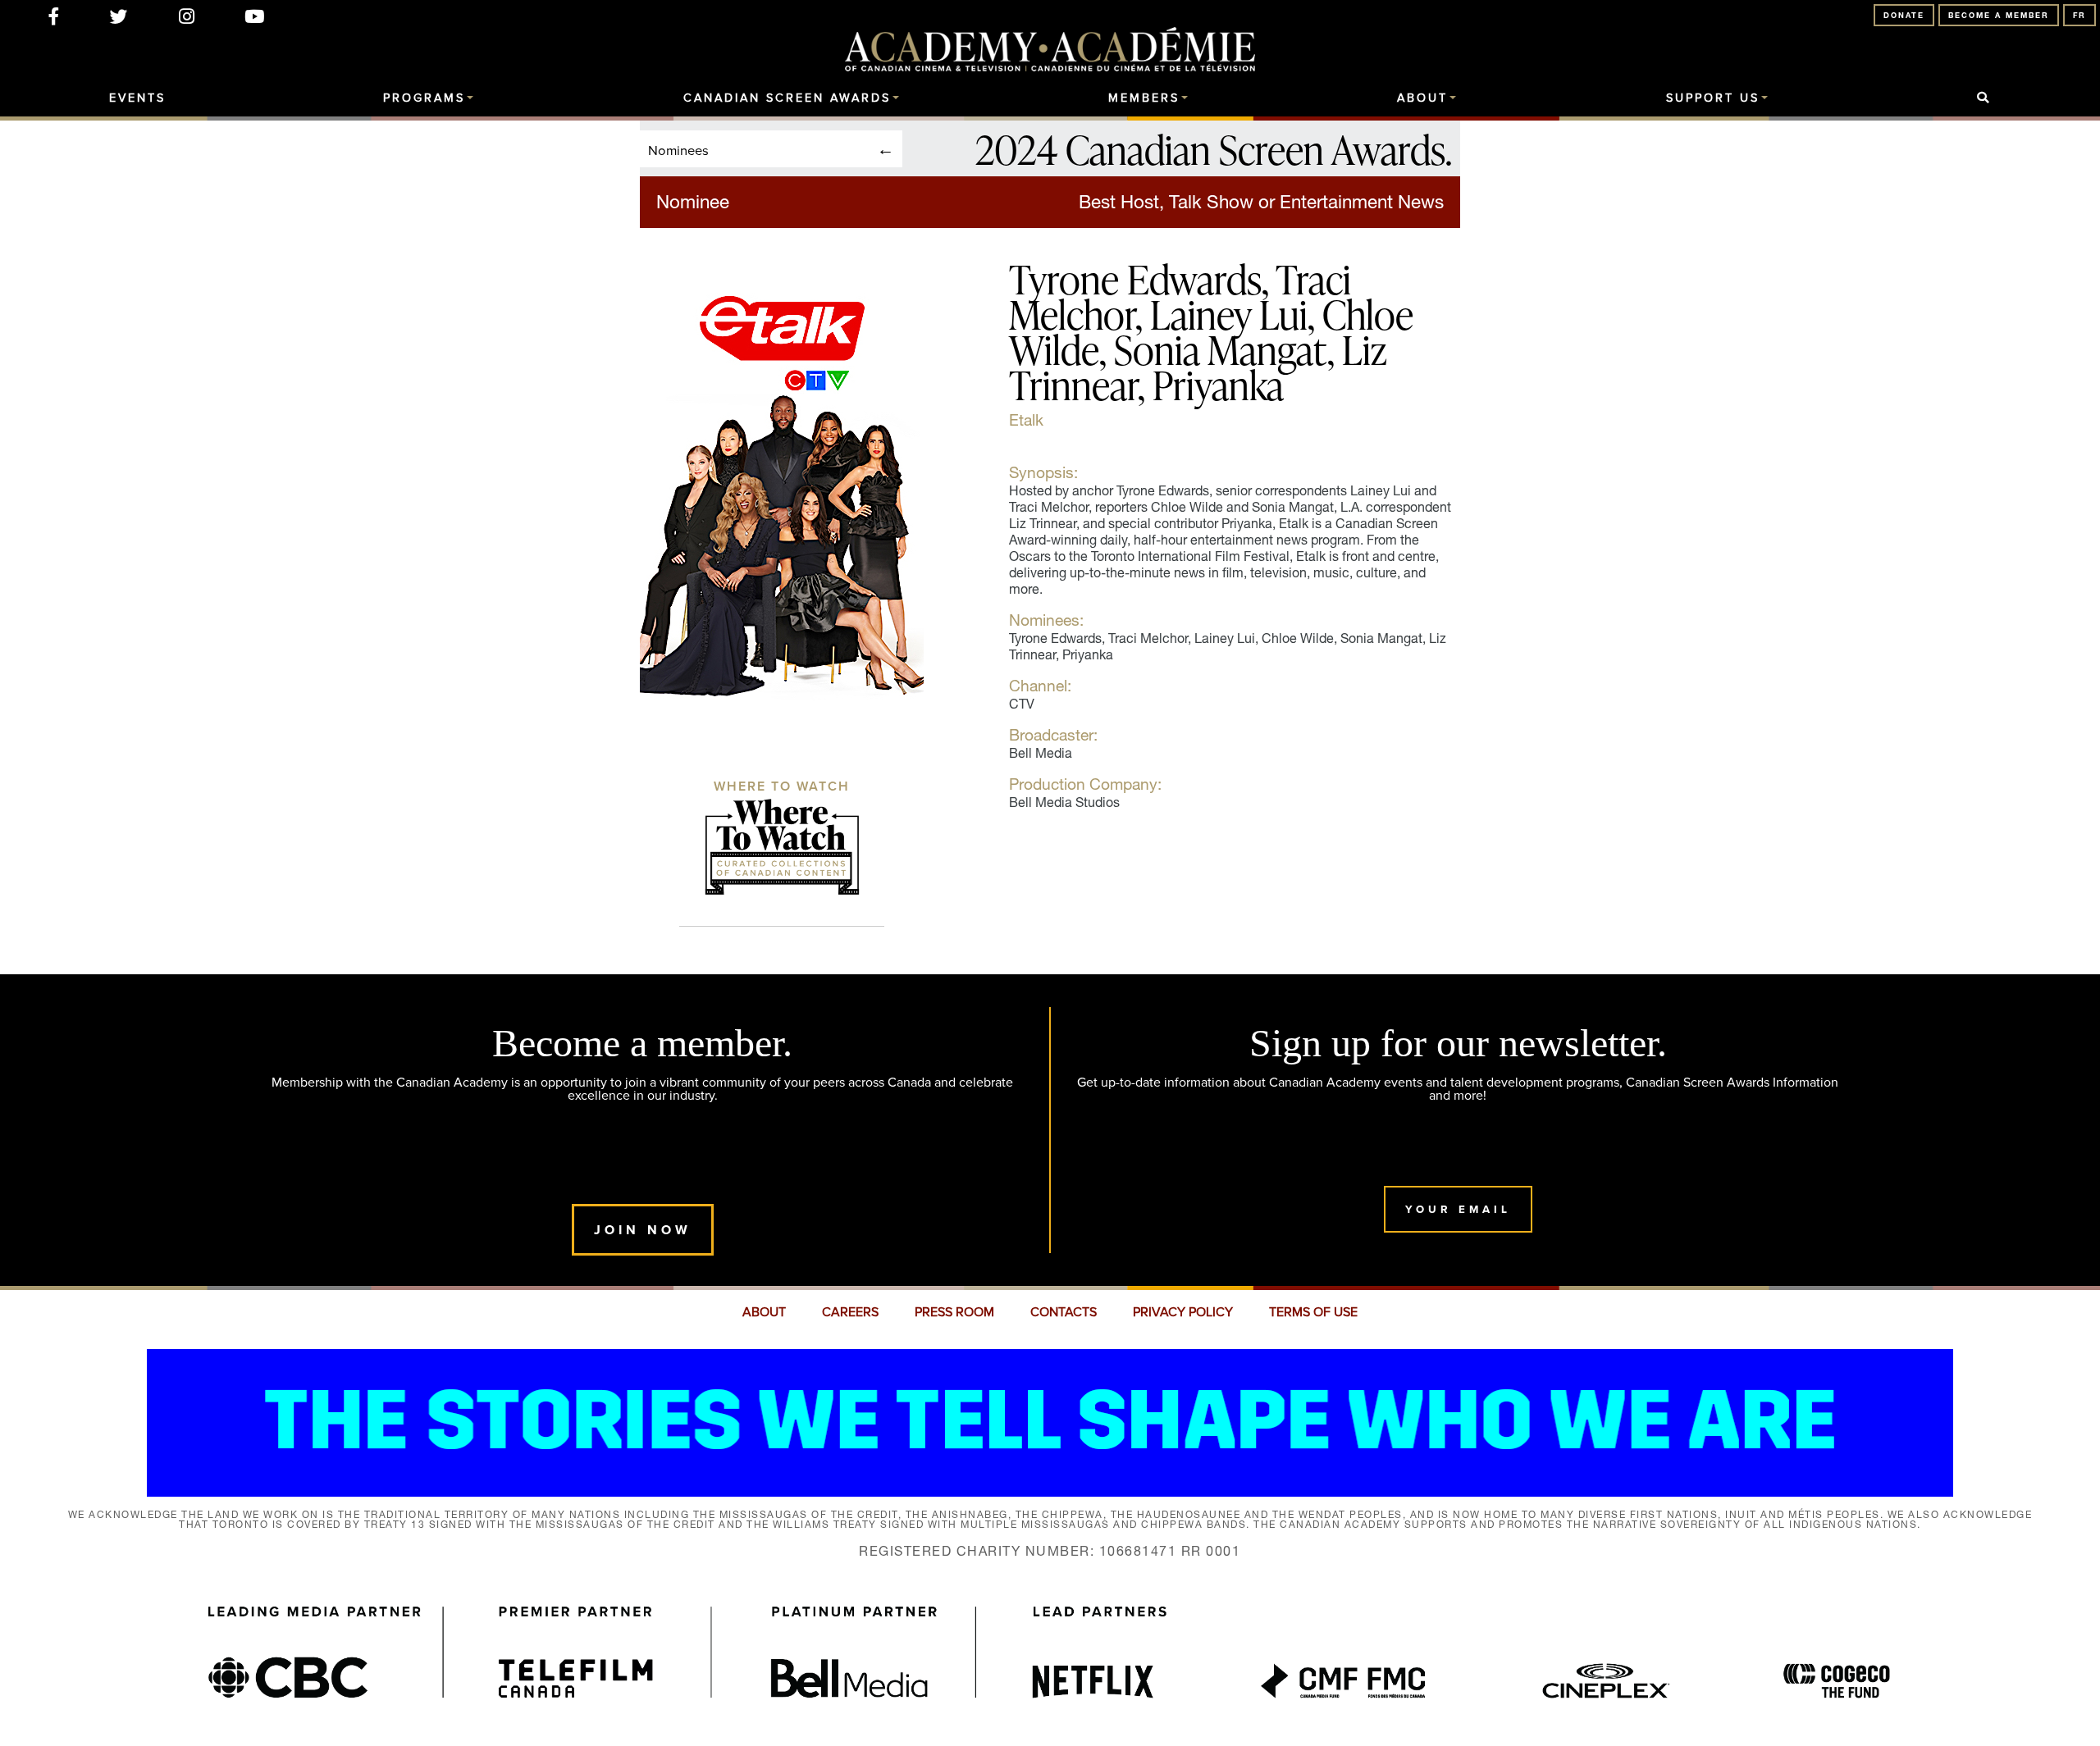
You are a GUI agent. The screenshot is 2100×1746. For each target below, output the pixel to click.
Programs (424, 98)
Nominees (678, 150)
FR (2079, 15)
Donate (1904, 15)
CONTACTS (1064, 1312)
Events (137, 98)
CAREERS (850, 1312)
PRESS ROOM (954, 1312)
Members (1144, 98)
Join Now (643, 1230)
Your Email (1458, 1209)
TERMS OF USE (1313, 1312)
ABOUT (764, 1312)
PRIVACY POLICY (1183, 1312)
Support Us (1713, 98)
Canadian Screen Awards (787, 98)
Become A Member (1999, 15)
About (1422, 98)
